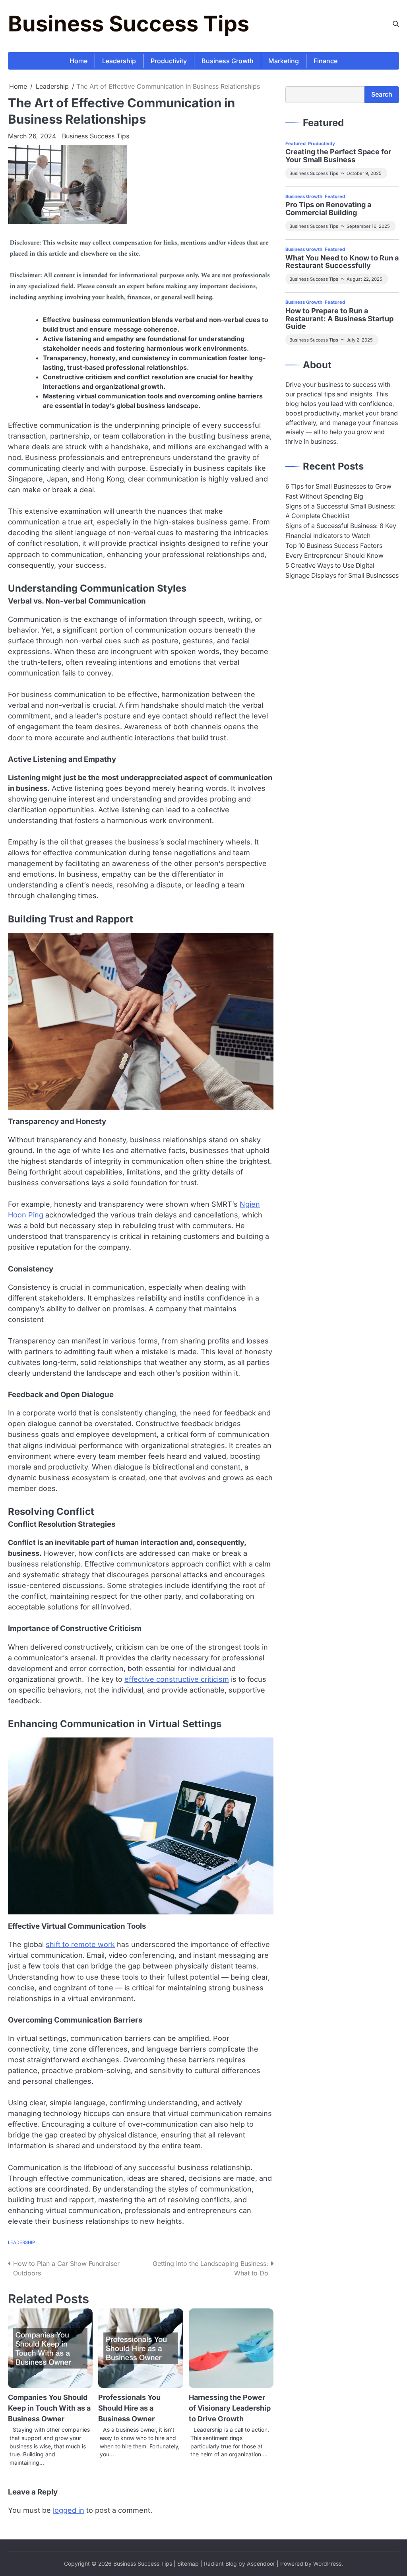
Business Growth (228, 61)
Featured (296, 144)
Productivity (169, 61)
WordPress (327, 2564)
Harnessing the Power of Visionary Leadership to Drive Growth (230, 2408)
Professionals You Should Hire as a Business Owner (129, 2408)
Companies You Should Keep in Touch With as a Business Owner (49, 2408)
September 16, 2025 (368, 226)
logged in (69, 2510)
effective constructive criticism (177, 1679)
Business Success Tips (129, 24)
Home (78, 61)
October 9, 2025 (364, 173)
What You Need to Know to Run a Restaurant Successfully (342, 262)
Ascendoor (261, 2564)
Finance (326, 61)
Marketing (284, 61)
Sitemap (188, 2564)
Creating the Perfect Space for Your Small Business (338, 156)
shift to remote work (80, 1944)
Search (382, 94)
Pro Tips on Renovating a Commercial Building (328, 209)
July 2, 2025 (360, 340)
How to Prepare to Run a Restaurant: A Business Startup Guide (339, 319)
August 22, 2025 (364, 279)
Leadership (119, 61)
